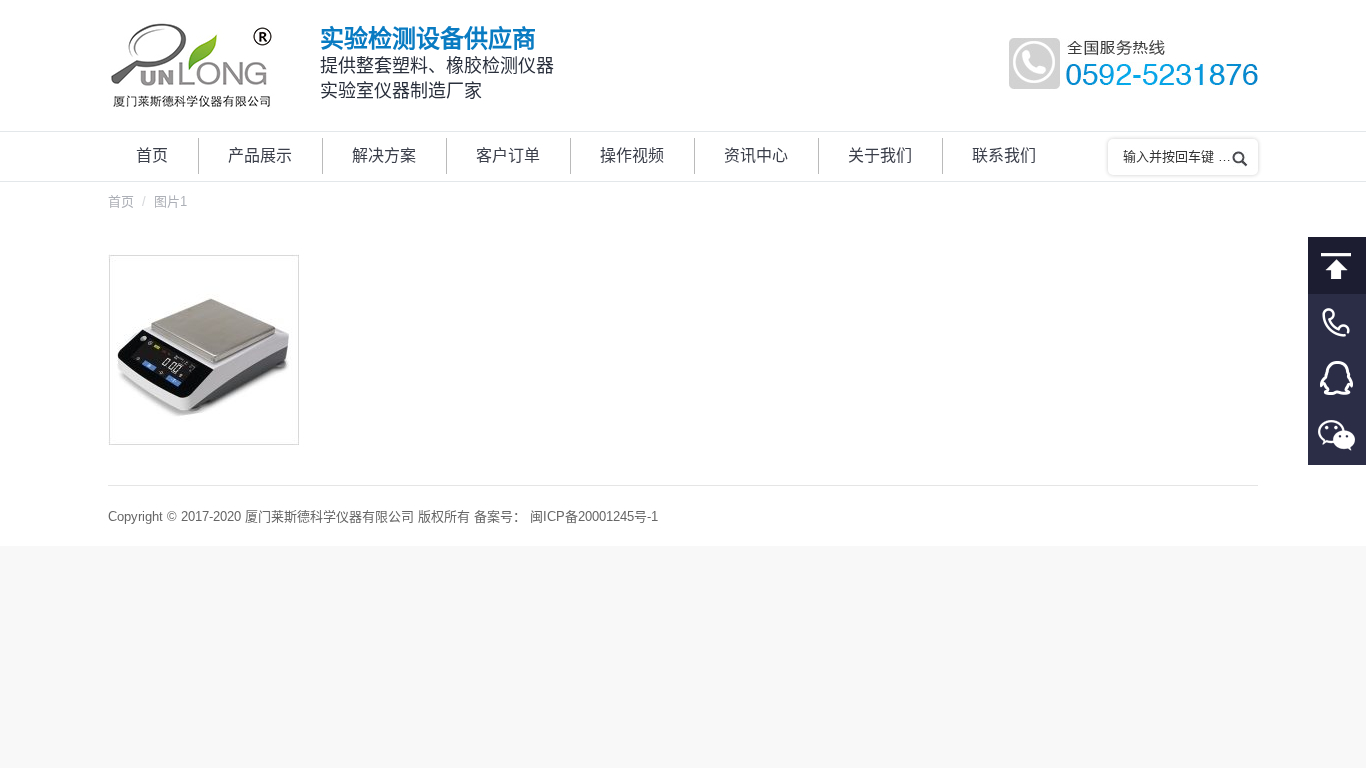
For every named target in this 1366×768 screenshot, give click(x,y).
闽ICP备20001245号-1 (594, 516)
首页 (121, 201)
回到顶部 (1337, 265)
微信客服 (1337, 436)
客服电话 (1337, 322)
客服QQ (1337, 379)
